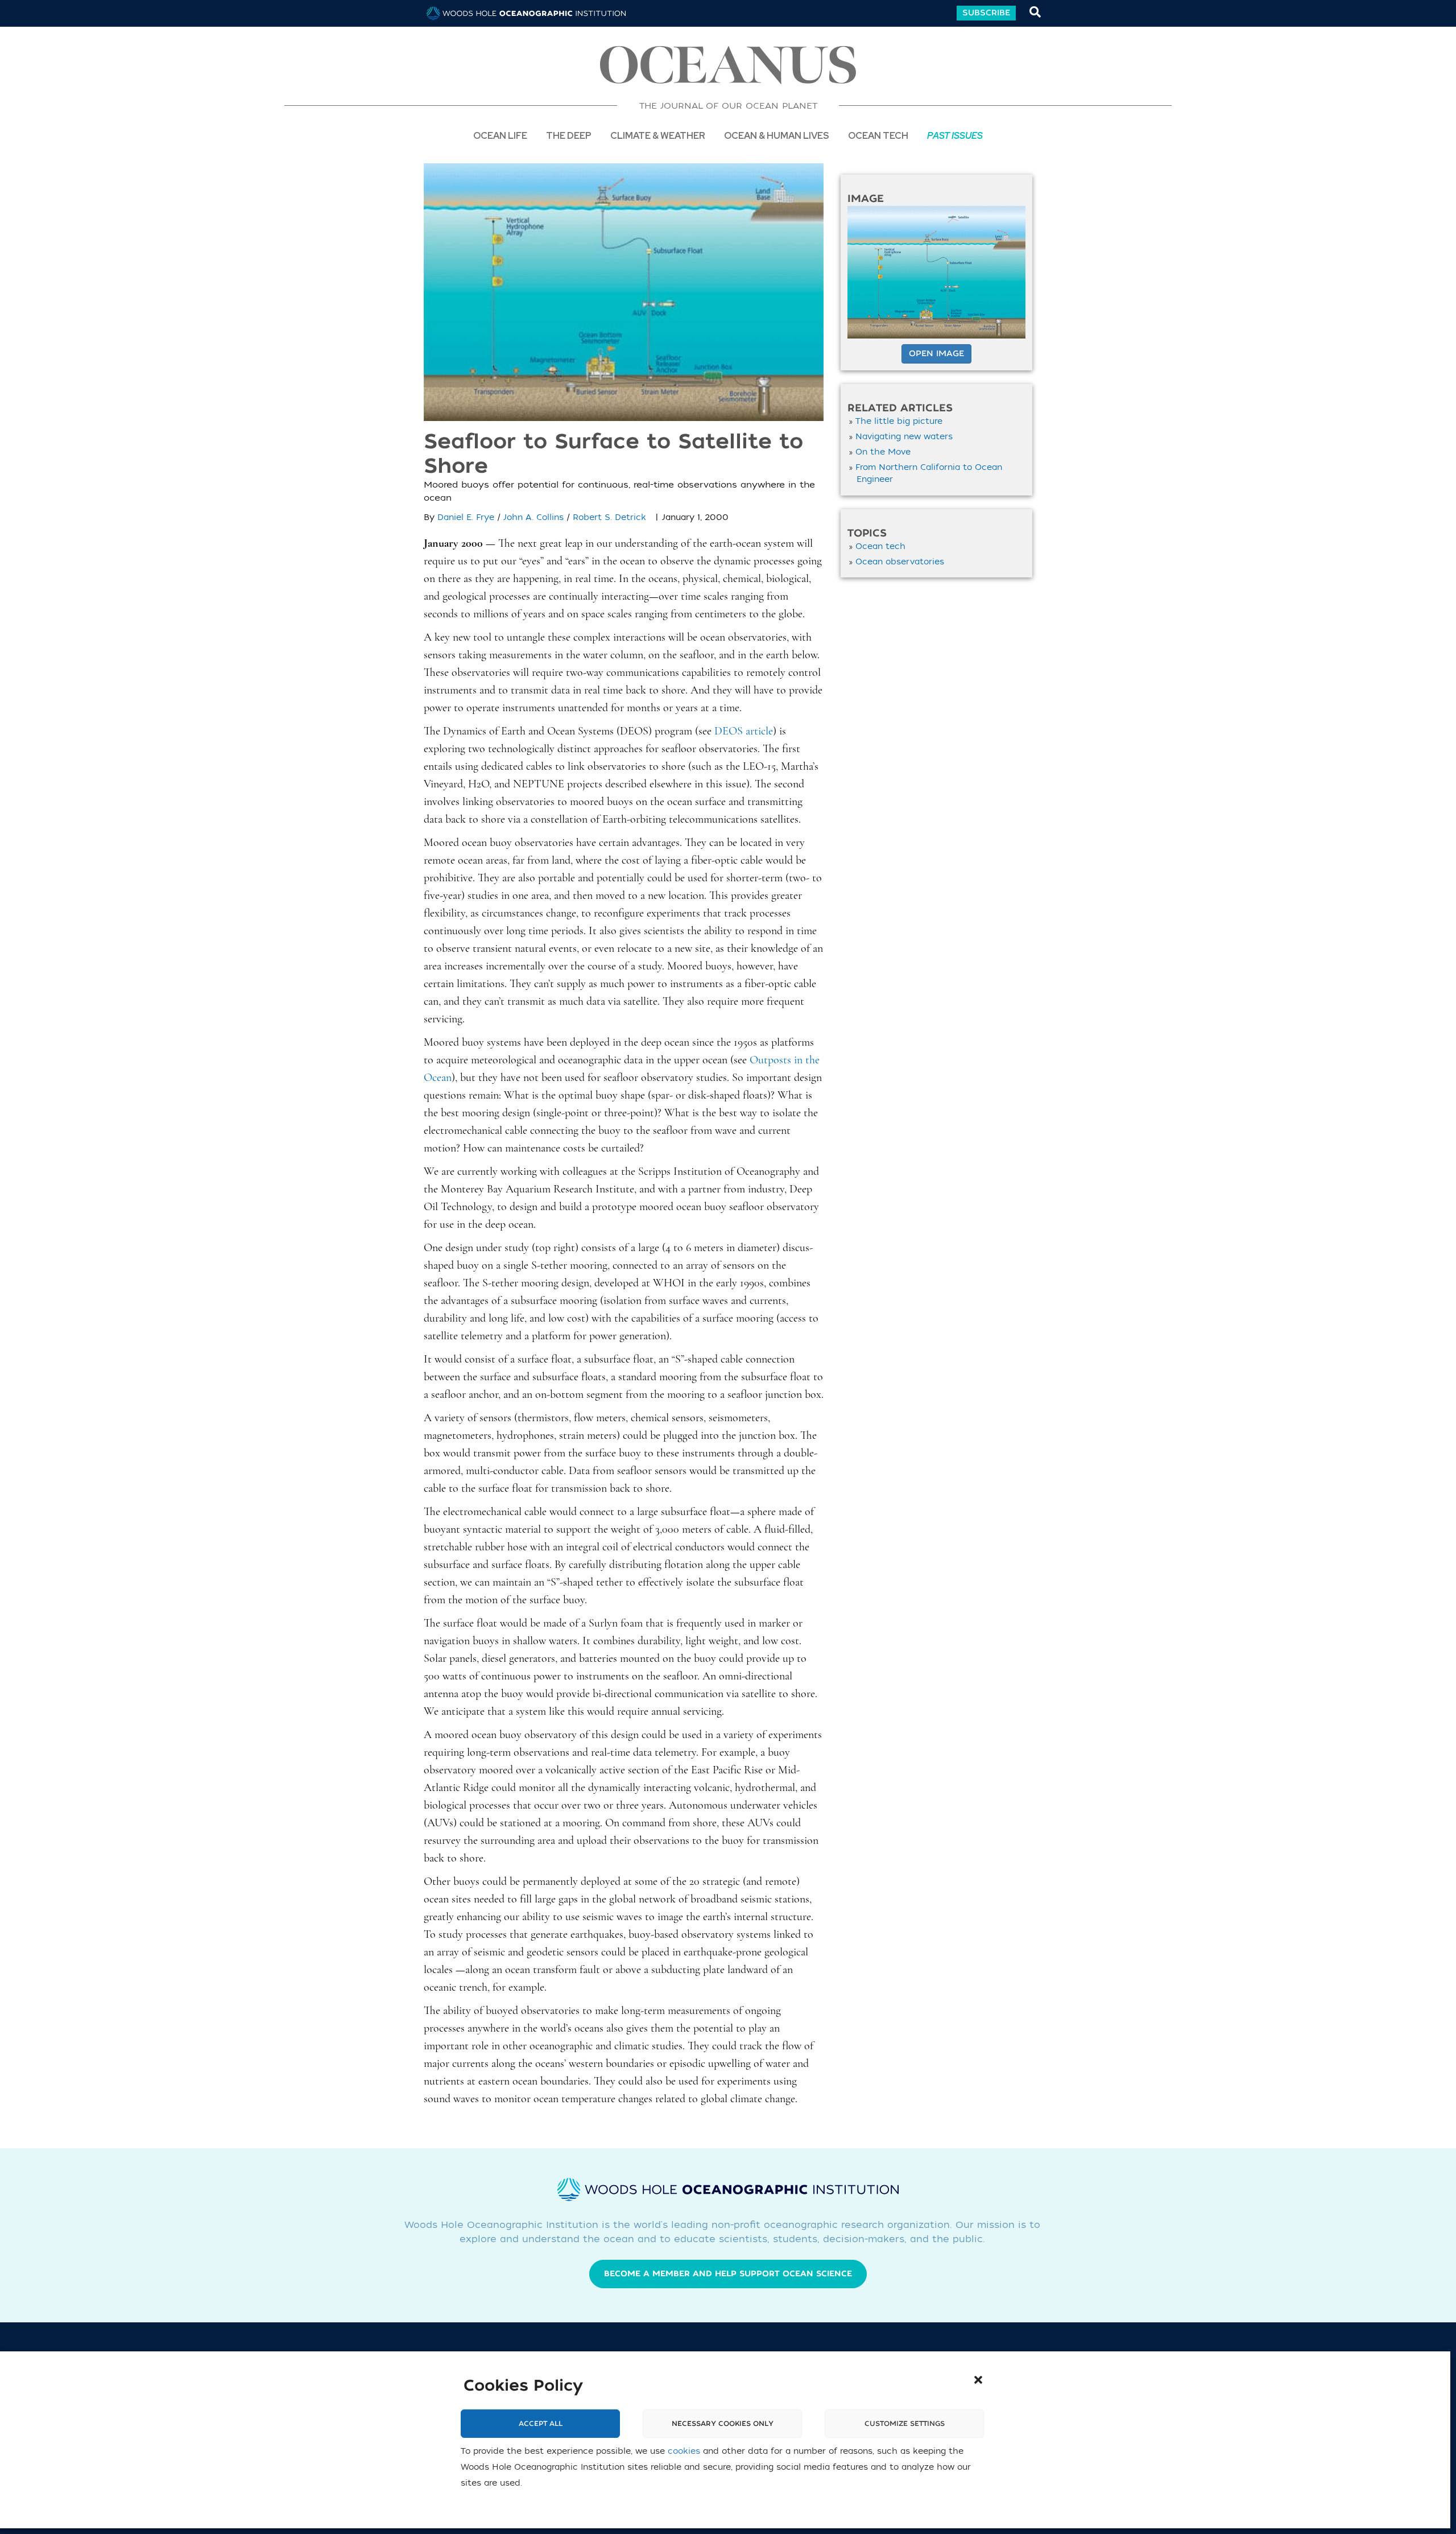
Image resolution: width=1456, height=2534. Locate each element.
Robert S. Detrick (609, 517)
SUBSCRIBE (986, 13)
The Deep (569, 135)
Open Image (936, 354)
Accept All (541, 2424)
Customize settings (905, 2424)
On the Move (883, 452)
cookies (684, 2451)
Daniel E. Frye (466, 517)
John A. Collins (533, 517)
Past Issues (955, 135)
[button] (978, 2380)
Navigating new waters (904, 437)
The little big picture (899, 421)
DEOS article (744, 732)
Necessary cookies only (723, 2424)
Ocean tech (878, 135)
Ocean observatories (900, 562)
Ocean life (500, 135)
